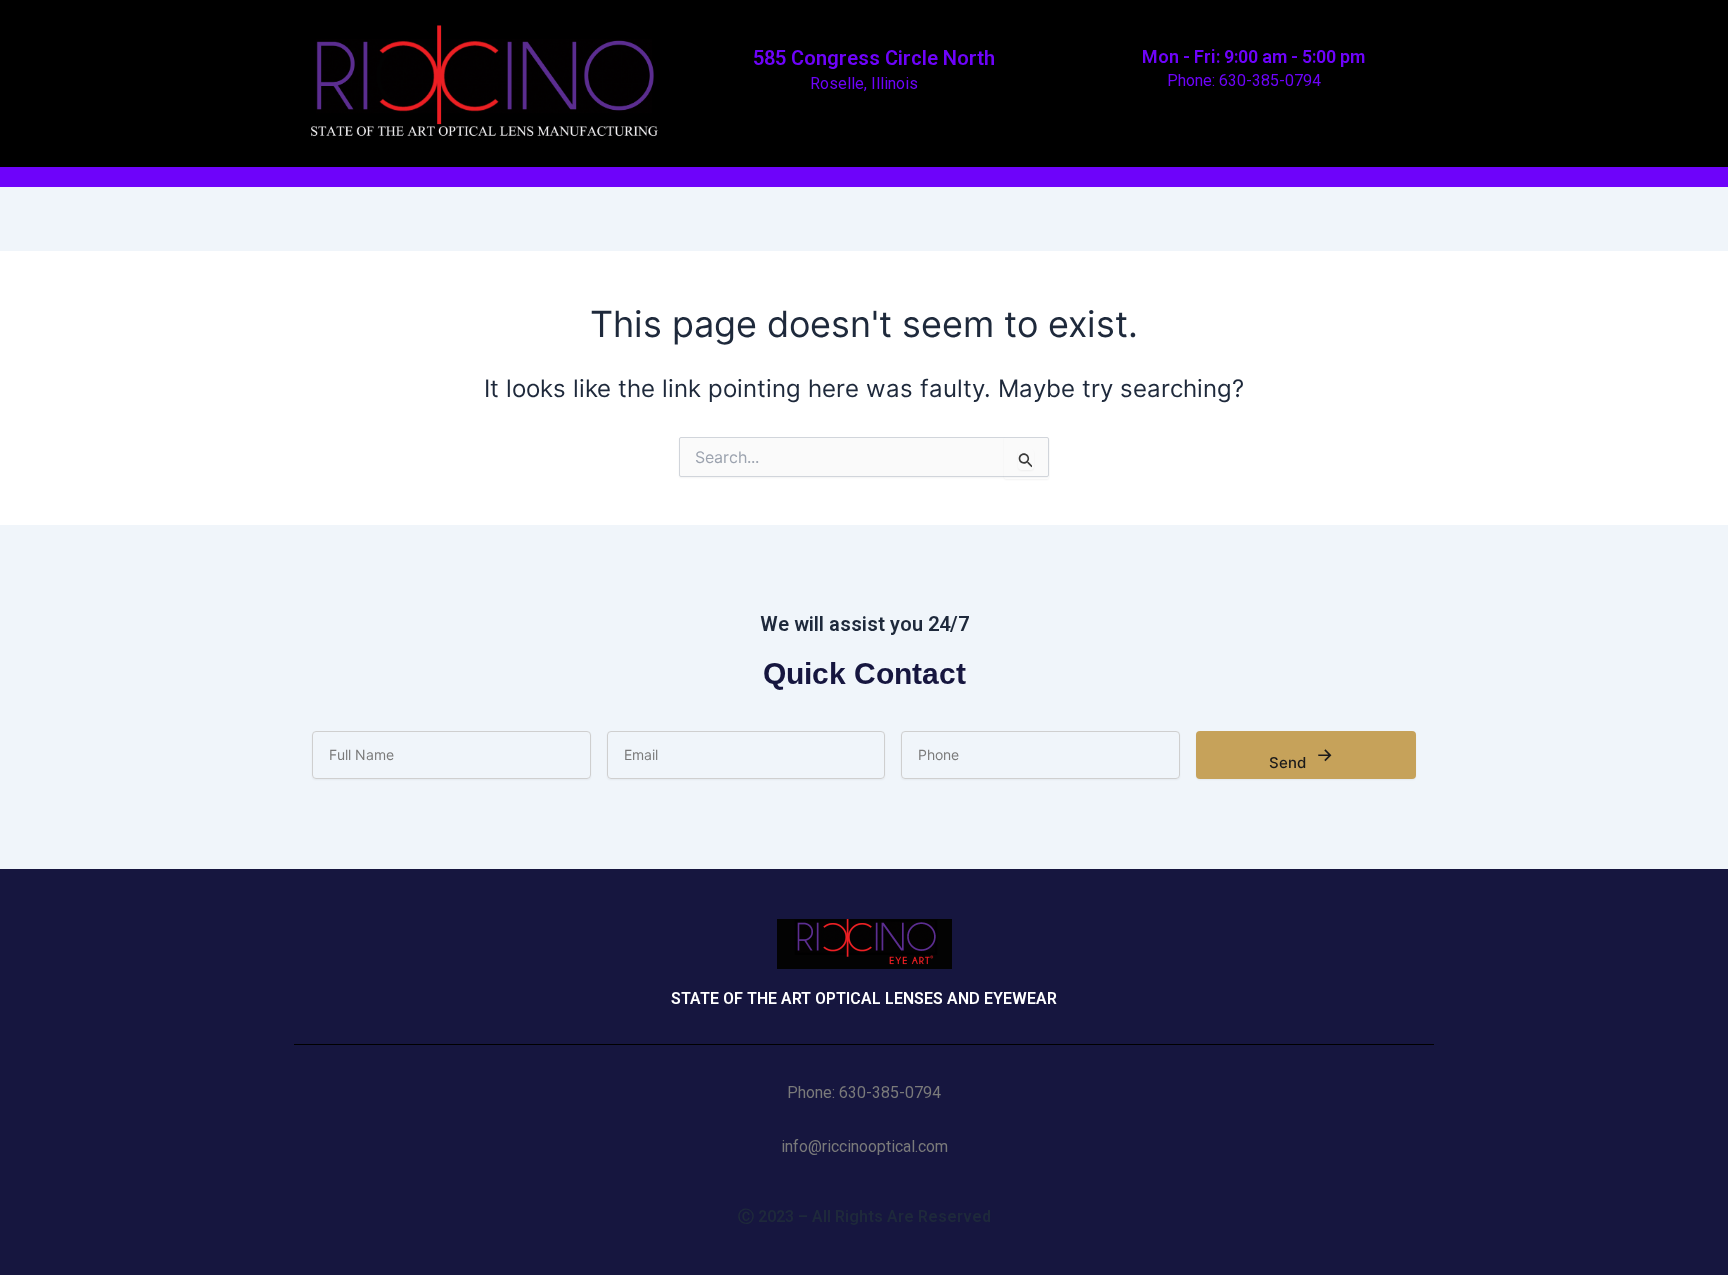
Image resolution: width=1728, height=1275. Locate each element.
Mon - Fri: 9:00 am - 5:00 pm (1251, 56)
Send (1301, 758)
